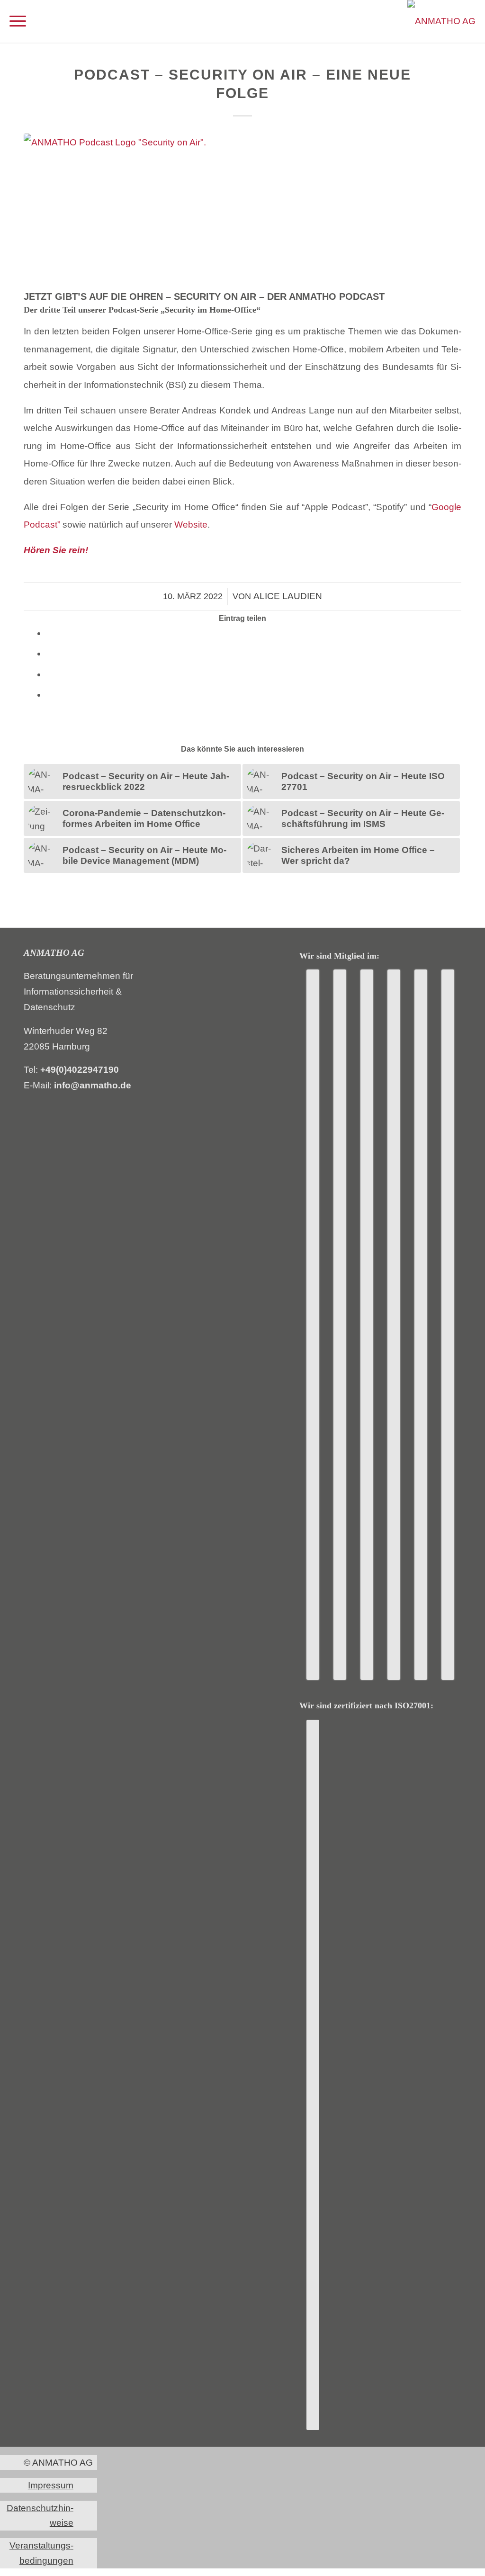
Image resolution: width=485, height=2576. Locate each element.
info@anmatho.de (93, 1085)
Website (191, 525)
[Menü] (18, 21)
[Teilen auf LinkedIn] (49, 653)
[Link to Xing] (49, 695)
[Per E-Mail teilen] (49, 674)
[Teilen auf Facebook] (49, 633)
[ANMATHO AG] (441, 21)
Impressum (51, 2485)
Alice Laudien (288, 596)
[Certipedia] (313, 2075)
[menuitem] (18, 21)
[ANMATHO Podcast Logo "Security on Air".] (242, 210)
